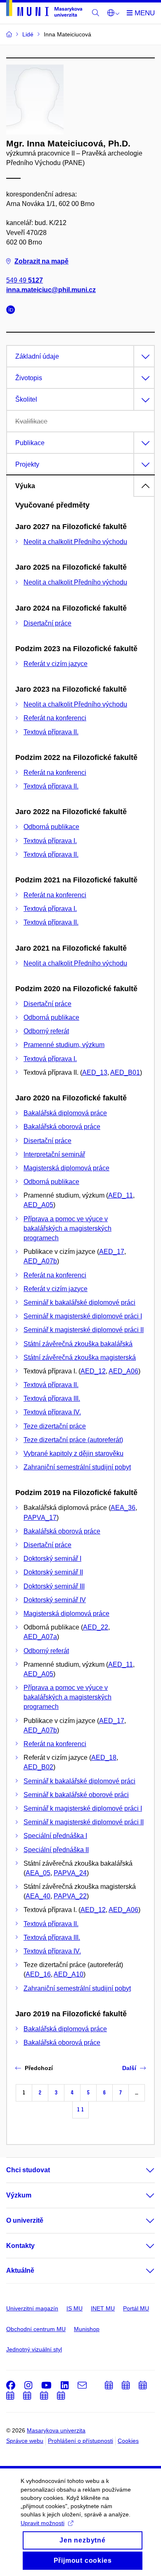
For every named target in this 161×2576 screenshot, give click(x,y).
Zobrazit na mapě (41, 261)
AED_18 (104, 1758)
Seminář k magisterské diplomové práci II (84, 1330)
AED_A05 (38, 1205)
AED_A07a (40, 1637)
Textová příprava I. (50, 841)
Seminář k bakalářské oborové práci (76, 1795)
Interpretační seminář (54, 1154)
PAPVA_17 (40, 1518)
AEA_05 (38, 1873)
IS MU (75, 2308)
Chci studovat (28, 2170)
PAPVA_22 (70, 1896)
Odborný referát (46, 1031)
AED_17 (112, 1252)
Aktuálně (20, 2270)
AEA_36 (123, 1508)
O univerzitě (25, 2220)
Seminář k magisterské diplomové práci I (83, 1316)
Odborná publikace (51, 827)
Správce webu (25, 2441)
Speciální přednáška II (56, 1850)
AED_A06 (123, 1371)
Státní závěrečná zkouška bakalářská (78, 1344)
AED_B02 (38, 1767)
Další (129, 2068)
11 (80, 2110)
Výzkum (19, 2195)
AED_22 (96, 1627)
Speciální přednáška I (55, 1836)
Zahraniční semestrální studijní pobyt (77, 1467)
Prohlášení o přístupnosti (80, 2441)
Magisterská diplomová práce (66, 1168)
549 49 (25, 280)
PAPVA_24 (70, 1873)
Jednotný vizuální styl (34, 2349)
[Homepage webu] (44, 10)
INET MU (103, 2308)
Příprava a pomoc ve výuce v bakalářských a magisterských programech (67, 1228)
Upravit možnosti (43, 2523)
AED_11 (121, 1195)
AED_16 (38, 1974)
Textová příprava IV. (52, 1412)
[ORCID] (13, 311)
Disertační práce (47, 623)
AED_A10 (69, 1974)
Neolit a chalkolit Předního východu (75, 542)
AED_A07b (40, 1261)
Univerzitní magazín (32, 2308)
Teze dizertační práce (55, 1426)
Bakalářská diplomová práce (65, 1113)
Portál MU (136, 2308)
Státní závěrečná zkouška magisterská (80, 1357)
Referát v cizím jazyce (56, 664)
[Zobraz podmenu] (142, 2170)
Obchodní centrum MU (36, 2329)
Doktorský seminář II (53, 1572)
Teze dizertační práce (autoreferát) (73, 1440)
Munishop (87, 2329)
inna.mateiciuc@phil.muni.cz (51, 290)
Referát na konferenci (55, 718)
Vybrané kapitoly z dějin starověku (73, 1453)
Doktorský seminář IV (55, 1600)
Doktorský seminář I (52, 1559)
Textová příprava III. (52, 1398)
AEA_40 (38, 1896)
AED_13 (95, 1072)
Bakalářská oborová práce (62, 1127)
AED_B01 (125, 1072)
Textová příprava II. (51, 732)
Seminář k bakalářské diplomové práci (79, 1302)
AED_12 (93, 1371)
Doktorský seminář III (54, 1586)
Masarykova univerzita (56, 2430)
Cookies (128, 2441)
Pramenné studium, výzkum (64, 1045)
